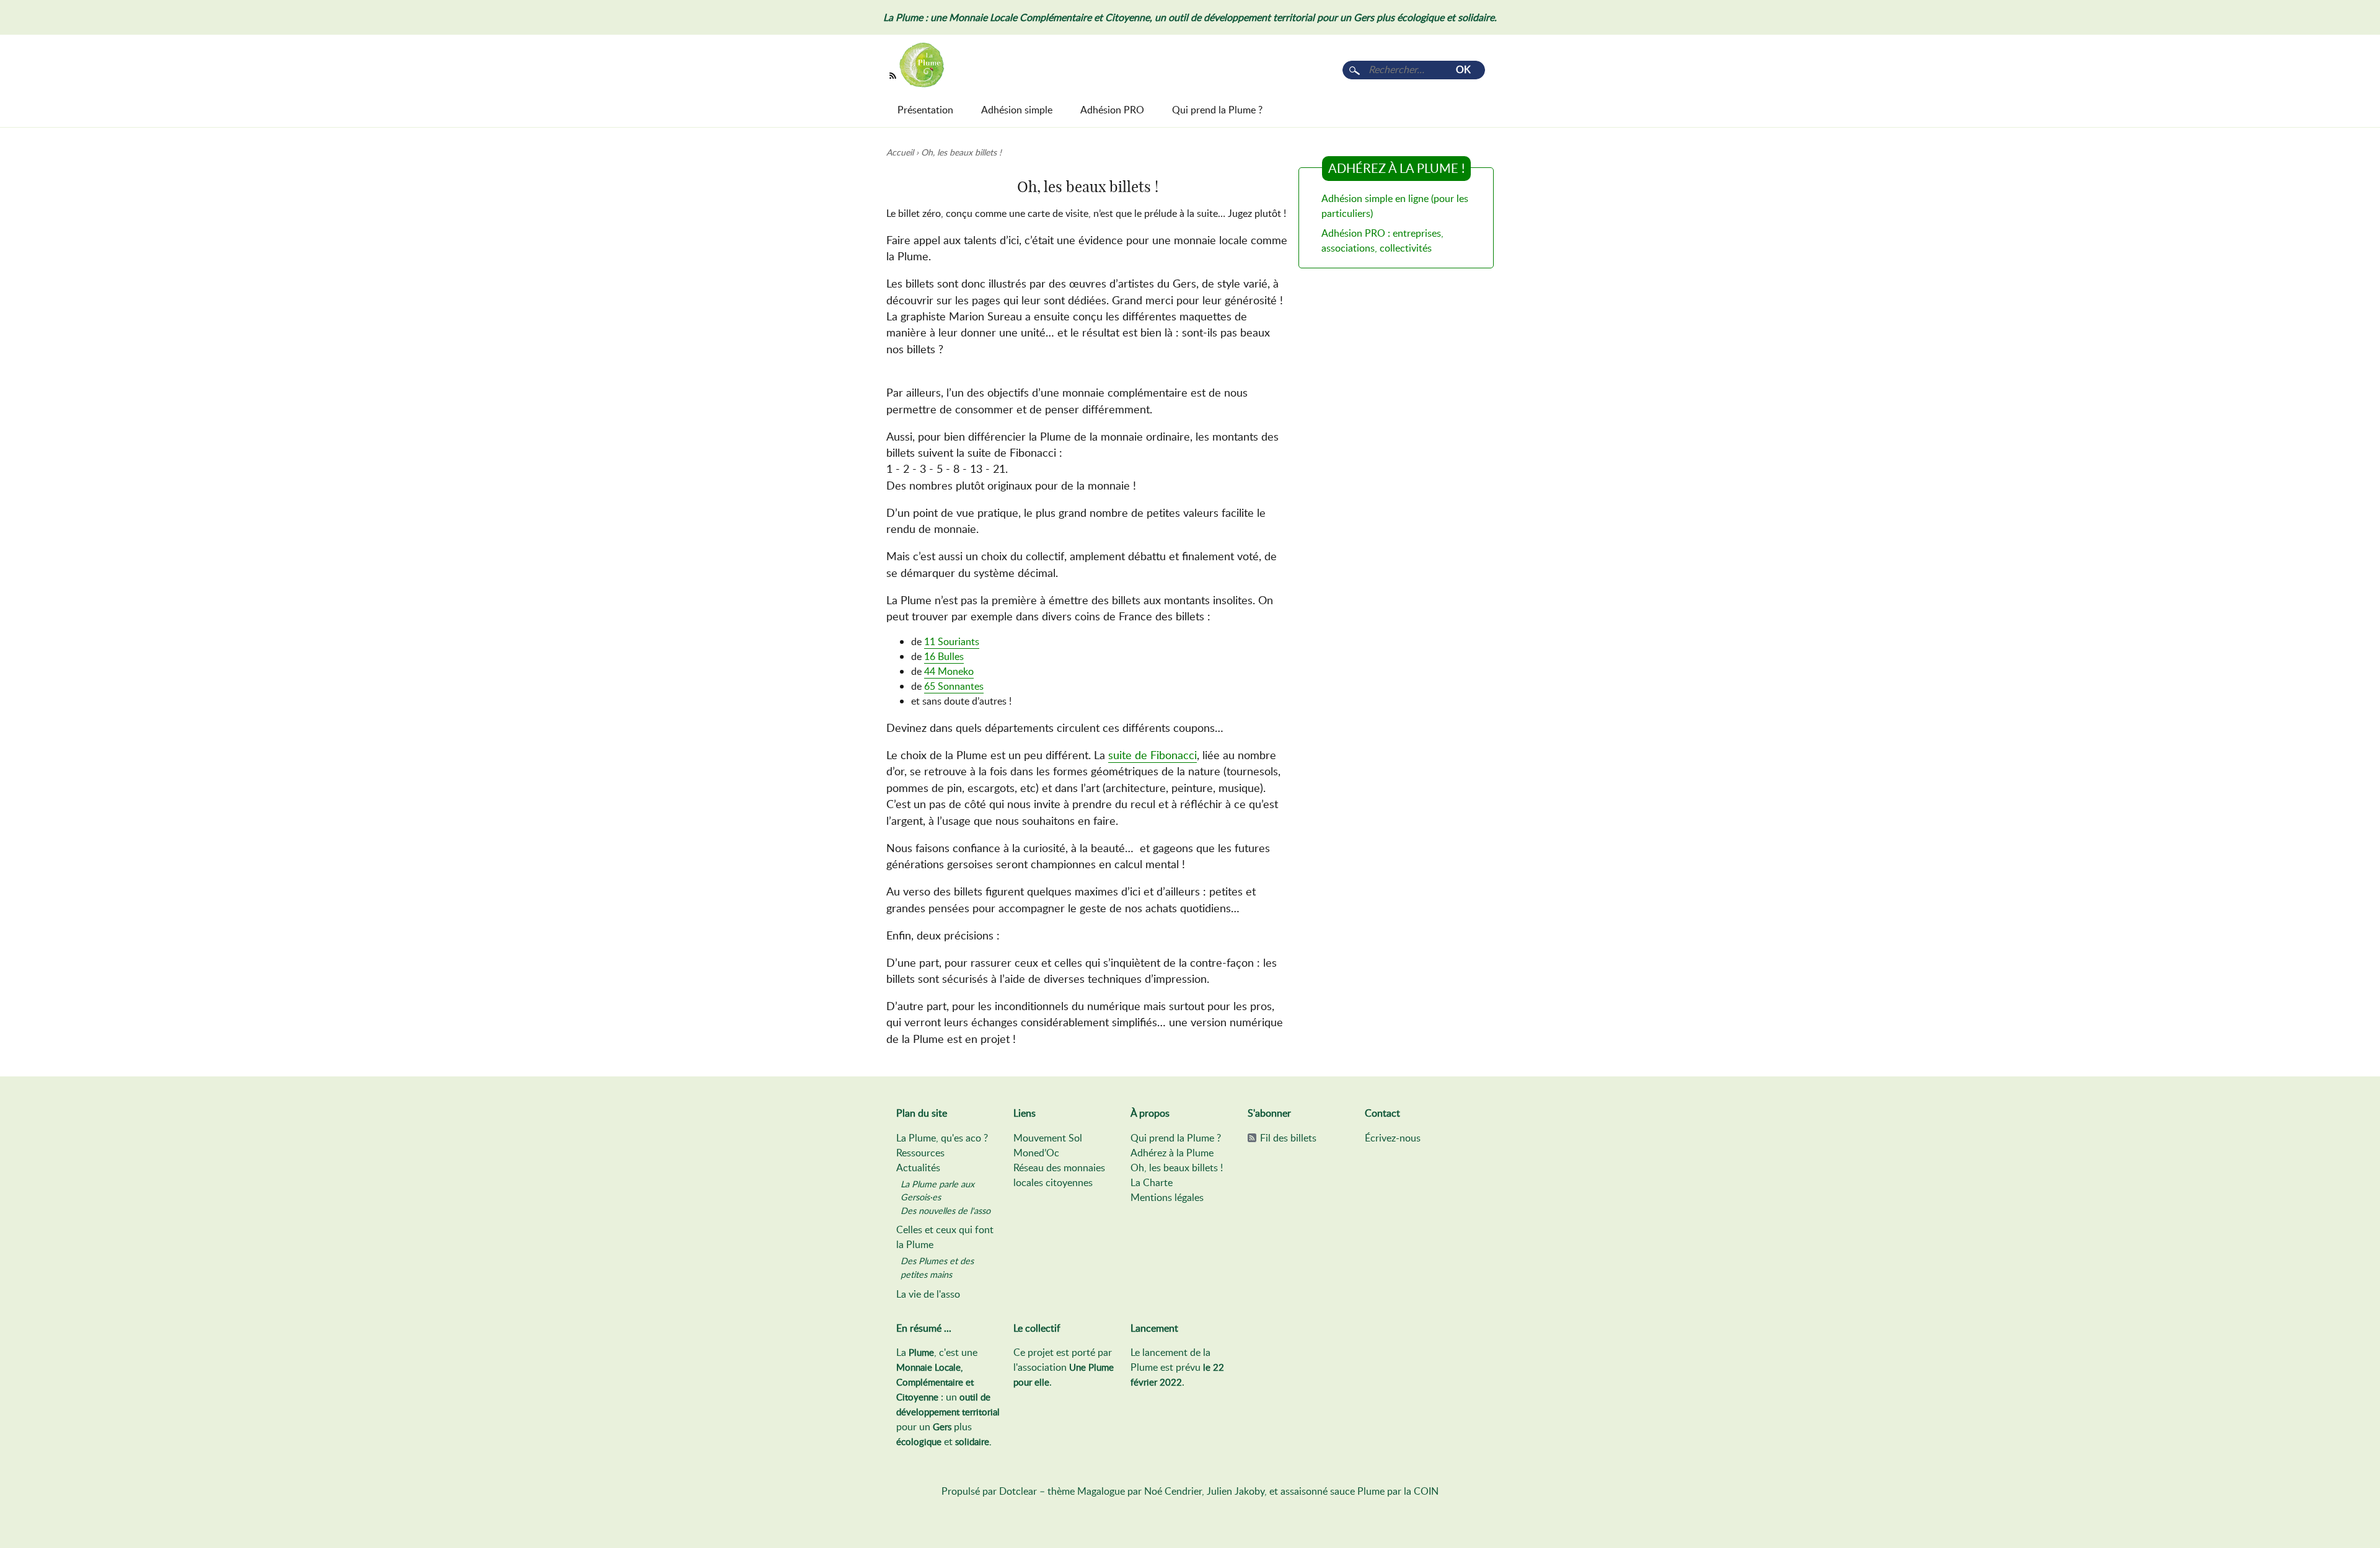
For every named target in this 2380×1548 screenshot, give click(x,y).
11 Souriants (952, 641)
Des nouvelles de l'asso (945, 1210)
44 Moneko (949, 671)
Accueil (900, 152)
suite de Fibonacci (1153, 755)
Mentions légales (1167, 1197)
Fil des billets (1288, 1138)
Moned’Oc (1036, 1153)
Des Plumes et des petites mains (937, 1267)
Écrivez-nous (1393, 1138)
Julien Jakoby (1236, 1491)
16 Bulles (944, 656)
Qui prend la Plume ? (1176, 1138)
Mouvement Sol (1048, 1138)
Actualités (918, 1168)
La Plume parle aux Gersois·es (937, 1190)
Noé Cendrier (1173, 1491)
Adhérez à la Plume (1172, 1153)
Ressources (920, 1153)
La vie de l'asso (928, 1294)
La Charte (1152, 1182)
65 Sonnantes (954, 686)
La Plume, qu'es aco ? (942, 1138)
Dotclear (1018, 1491)
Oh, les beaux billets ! (1177, 1168)
